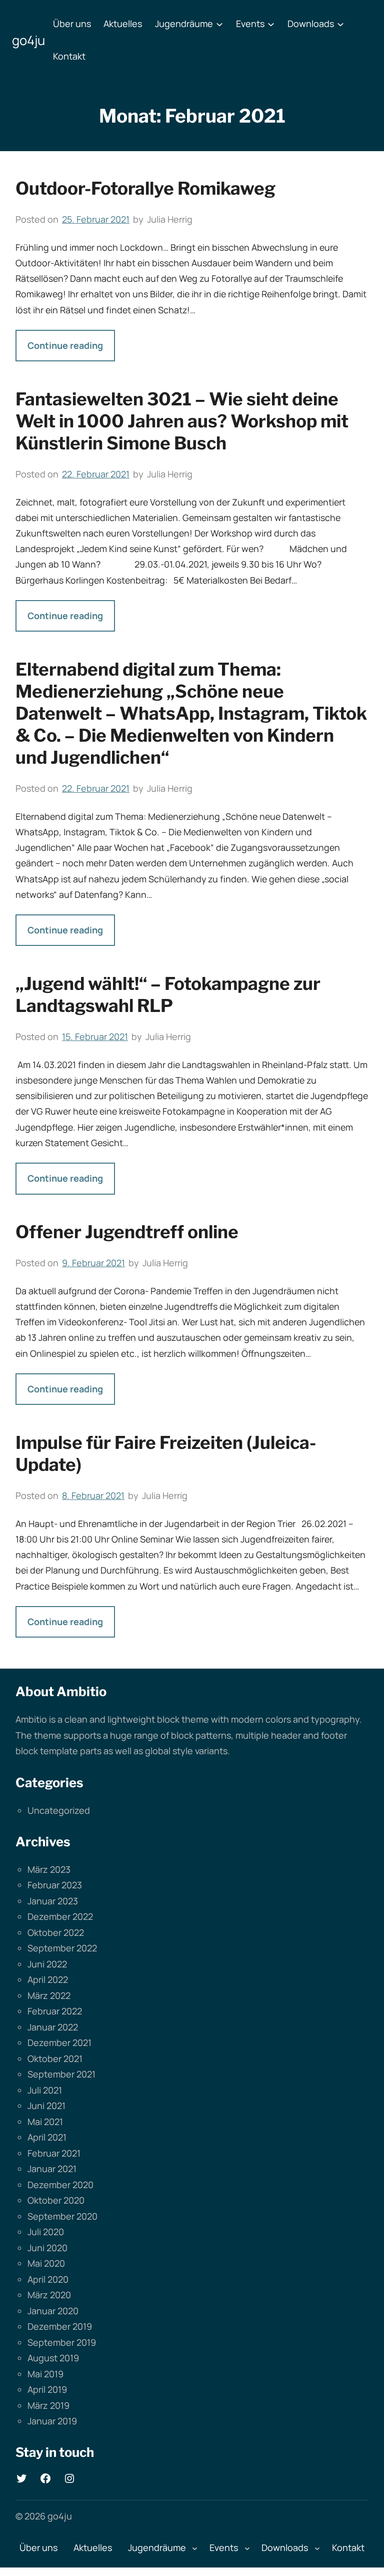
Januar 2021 (52, 2169)
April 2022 (48, 1979)
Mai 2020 (46, 2263)
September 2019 (62, 2342)
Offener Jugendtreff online (127, 1232)
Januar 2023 (53, 1901)
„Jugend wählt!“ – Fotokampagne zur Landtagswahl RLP (168, 995)
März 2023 (49, 1869)
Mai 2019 (45, 2374)
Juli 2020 (46, 2232)
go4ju (28, 40)
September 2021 (61, 2074)
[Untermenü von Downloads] (340, 24)
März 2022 (49, 1995)
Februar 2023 (55, 1885)
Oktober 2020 (56, 2200)
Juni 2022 (47, 1964)
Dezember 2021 (59, 2042)
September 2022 (62, 1948)
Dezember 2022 (60, 1916)
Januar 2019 (52, 2421)
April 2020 (48, 2279)
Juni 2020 (47, 2248)
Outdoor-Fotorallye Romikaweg (145, 188)
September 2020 (62, 2216)
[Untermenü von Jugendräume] (219, 24)
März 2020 (49, 2295)
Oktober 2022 (56, 1932)
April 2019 (47, 2389)
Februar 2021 (54, 2153)
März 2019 (48, 2405)
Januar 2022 (53, 2027)
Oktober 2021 (55, 2058)
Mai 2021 (45, 2122)
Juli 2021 (45, 2090)
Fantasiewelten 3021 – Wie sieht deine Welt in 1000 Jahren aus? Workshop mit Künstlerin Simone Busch (182, 421)
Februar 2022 (55, 2011)
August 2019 (53, 2358)
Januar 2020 (53, 2311)
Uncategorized (59, 1810)
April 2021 (47, 2137)
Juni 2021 (46, 2106)
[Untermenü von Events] (271, 24)
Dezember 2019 (60, 2326)
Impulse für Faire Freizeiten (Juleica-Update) (166, 1454)
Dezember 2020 (60, 2185)
